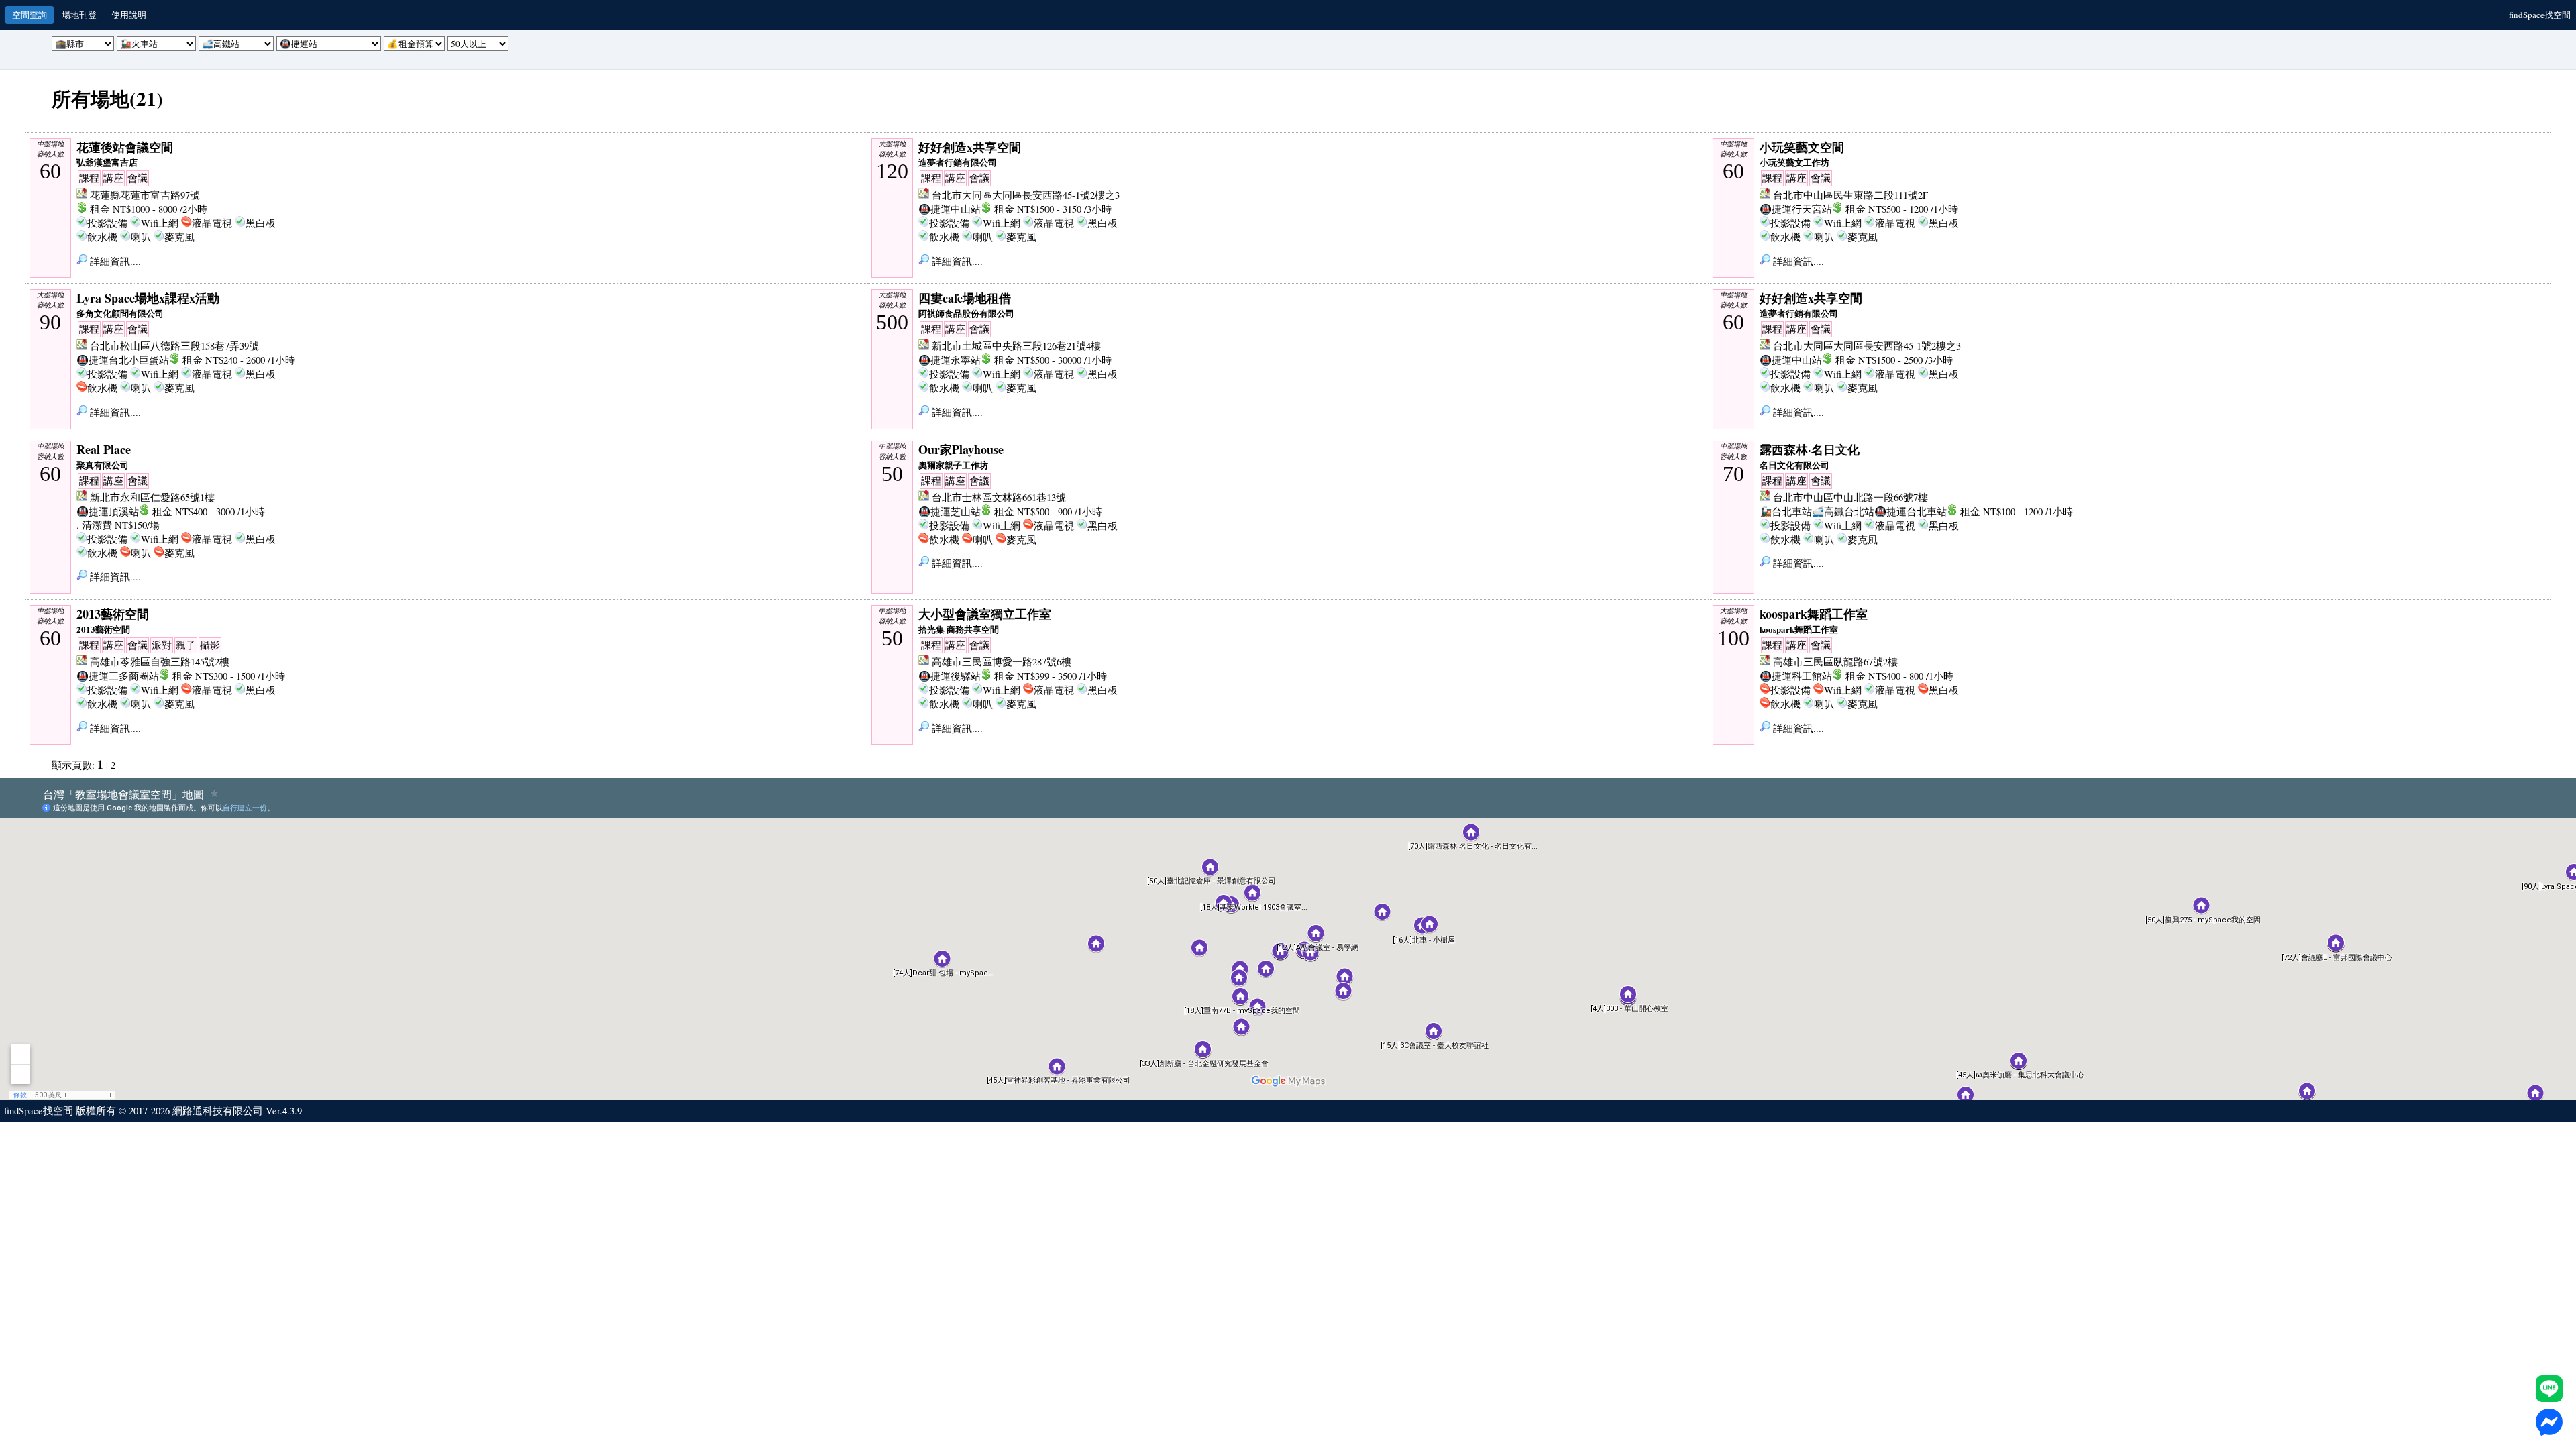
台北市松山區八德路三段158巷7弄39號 (174, 346)
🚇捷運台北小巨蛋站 (123, 360)
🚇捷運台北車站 (1911, 512)
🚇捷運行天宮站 (1796, 209)
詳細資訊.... (114, 261)
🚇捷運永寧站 (950, 360)
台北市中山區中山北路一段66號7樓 (1850, 497)
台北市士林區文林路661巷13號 (999, 497)
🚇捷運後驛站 (950, 676)
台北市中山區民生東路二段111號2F (1850, 195)
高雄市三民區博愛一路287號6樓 (1002, 662)
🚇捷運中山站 (950, 209)
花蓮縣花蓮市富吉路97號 (145, 195)
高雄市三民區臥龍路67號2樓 (1835, 662)
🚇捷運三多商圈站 (118, 676)
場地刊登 (79, 15)
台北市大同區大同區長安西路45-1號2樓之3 (1026, 195)
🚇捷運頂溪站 (108, 512)
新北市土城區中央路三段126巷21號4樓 (1016, 346)
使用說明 (129, 15)
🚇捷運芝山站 (950, 512)
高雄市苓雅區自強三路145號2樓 (160, 662)
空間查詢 (30, 15)
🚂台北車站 (1786, 512)
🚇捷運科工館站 (1796, 676)
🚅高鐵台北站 (1843, 512)
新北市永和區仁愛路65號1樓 (152, 497)
